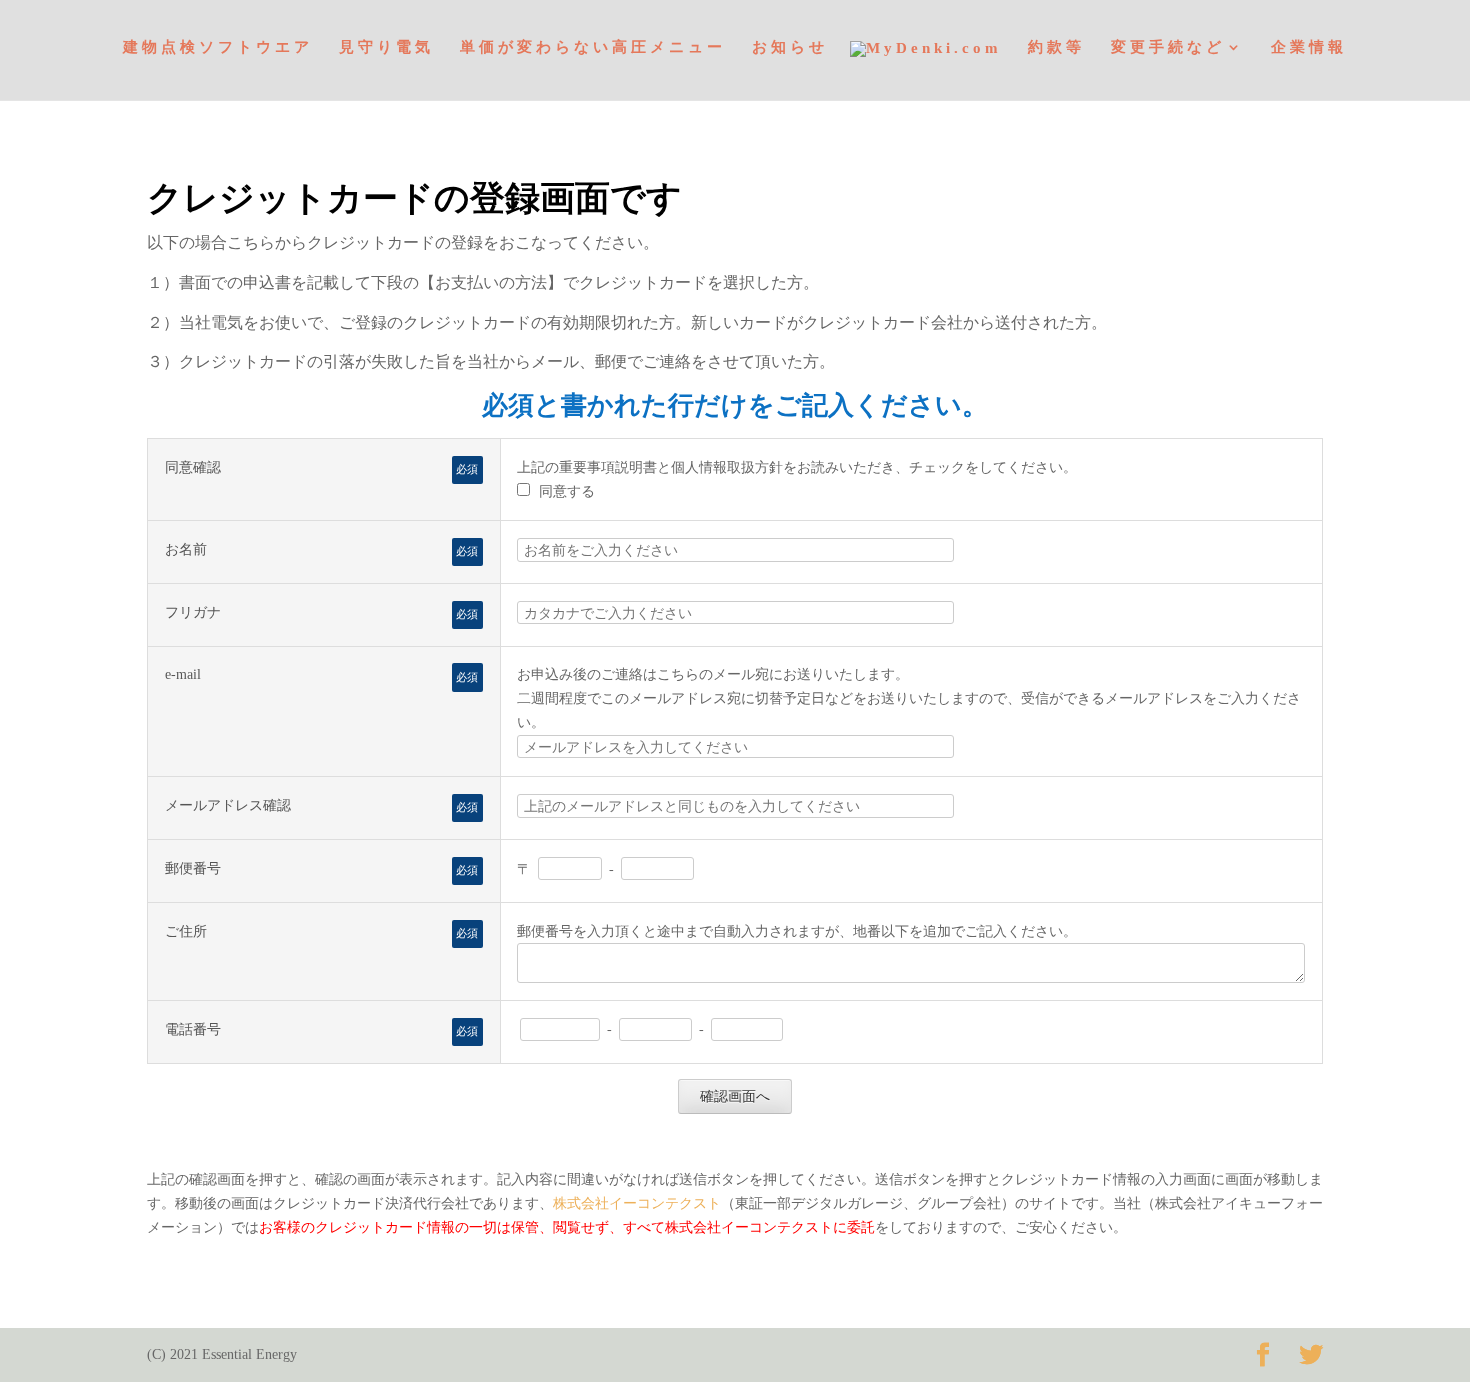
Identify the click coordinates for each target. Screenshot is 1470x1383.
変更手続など (1168, 47)
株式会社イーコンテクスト (637, 1203)
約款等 (1056, 47)
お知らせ (790, 47)
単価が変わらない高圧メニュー (593, 47)
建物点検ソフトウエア (218, 47)
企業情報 (1309, 47)
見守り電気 (386, 47)
